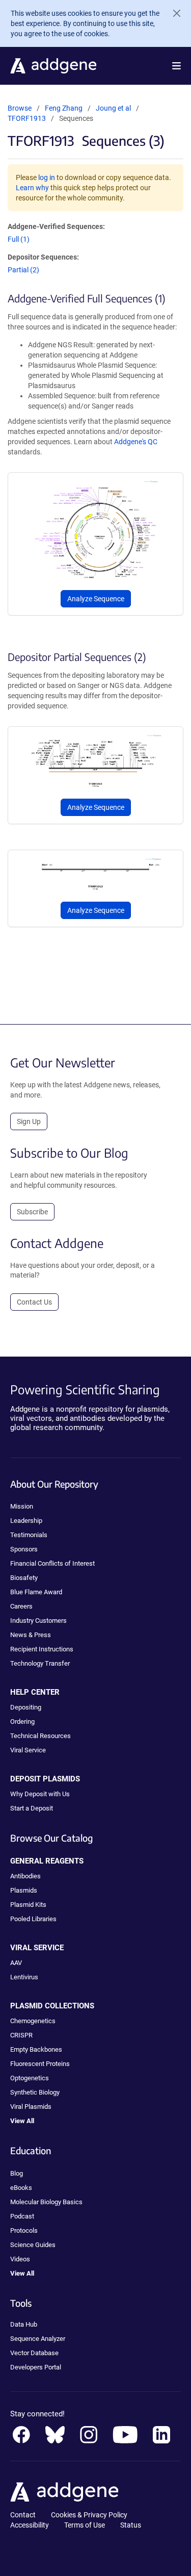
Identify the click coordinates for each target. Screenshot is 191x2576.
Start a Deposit (32, 1808)
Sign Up (29, 1121)
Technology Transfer (40, 1663)
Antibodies (25, 1876)
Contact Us (34, 1302)
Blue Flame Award (36, 1592)
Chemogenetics (33, 2021)
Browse (20, 108)
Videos (20, 2259)
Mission (22, 1506)
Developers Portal (36, 2367)
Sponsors (24, 1549)
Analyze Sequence (96, 599)
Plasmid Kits (28, 1905)
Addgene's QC (136, 442)
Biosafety (24, 1578)
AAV (16, 1963)
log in (47, 177)
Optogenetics (30, 2078)
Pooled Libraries (33, 1919)
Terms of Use (85, 2525)
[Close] (173, 13)
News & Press (31, 1635)
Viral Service (28, 1750)
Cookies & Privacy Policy (89, 2515)
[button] (176, 66)
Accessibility (30, 2525)
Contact (23, 2515)
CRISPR (21, 2035)
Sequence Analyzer (38, 2339)
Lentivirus (24, 1977)
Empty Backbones (36, 2049)
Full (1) (19, 239)
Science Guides (33, 2245)
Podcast (22, 2216)
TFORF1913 (27, 118)
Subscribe (32, 1212)
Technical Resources (40, 1736)
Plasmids (24, 1890)
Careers (21, 1606)
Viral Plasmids (31, 2107)
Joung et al (114, 108)
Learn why (32, 188)
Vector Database (34, 2353)
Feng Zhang (64, 108)
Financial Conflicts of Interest (52, 1563)
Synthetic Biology (35, 2092)
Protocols (24, 2230)
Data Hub (24, 2324)
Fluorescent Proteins (40, 2064)
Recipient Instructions (42, 1649)
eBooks (21, 2188)
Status (131, 2525)
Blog (17, 2173)
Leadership (26, 1521)
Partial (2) (23, 270)
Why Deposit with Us (40, 1794)
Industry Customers (38, 1621)
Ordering (22, 1721)
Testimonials (29, 1535)
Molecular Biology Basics (46, 2202)
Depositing (26, 1707)
